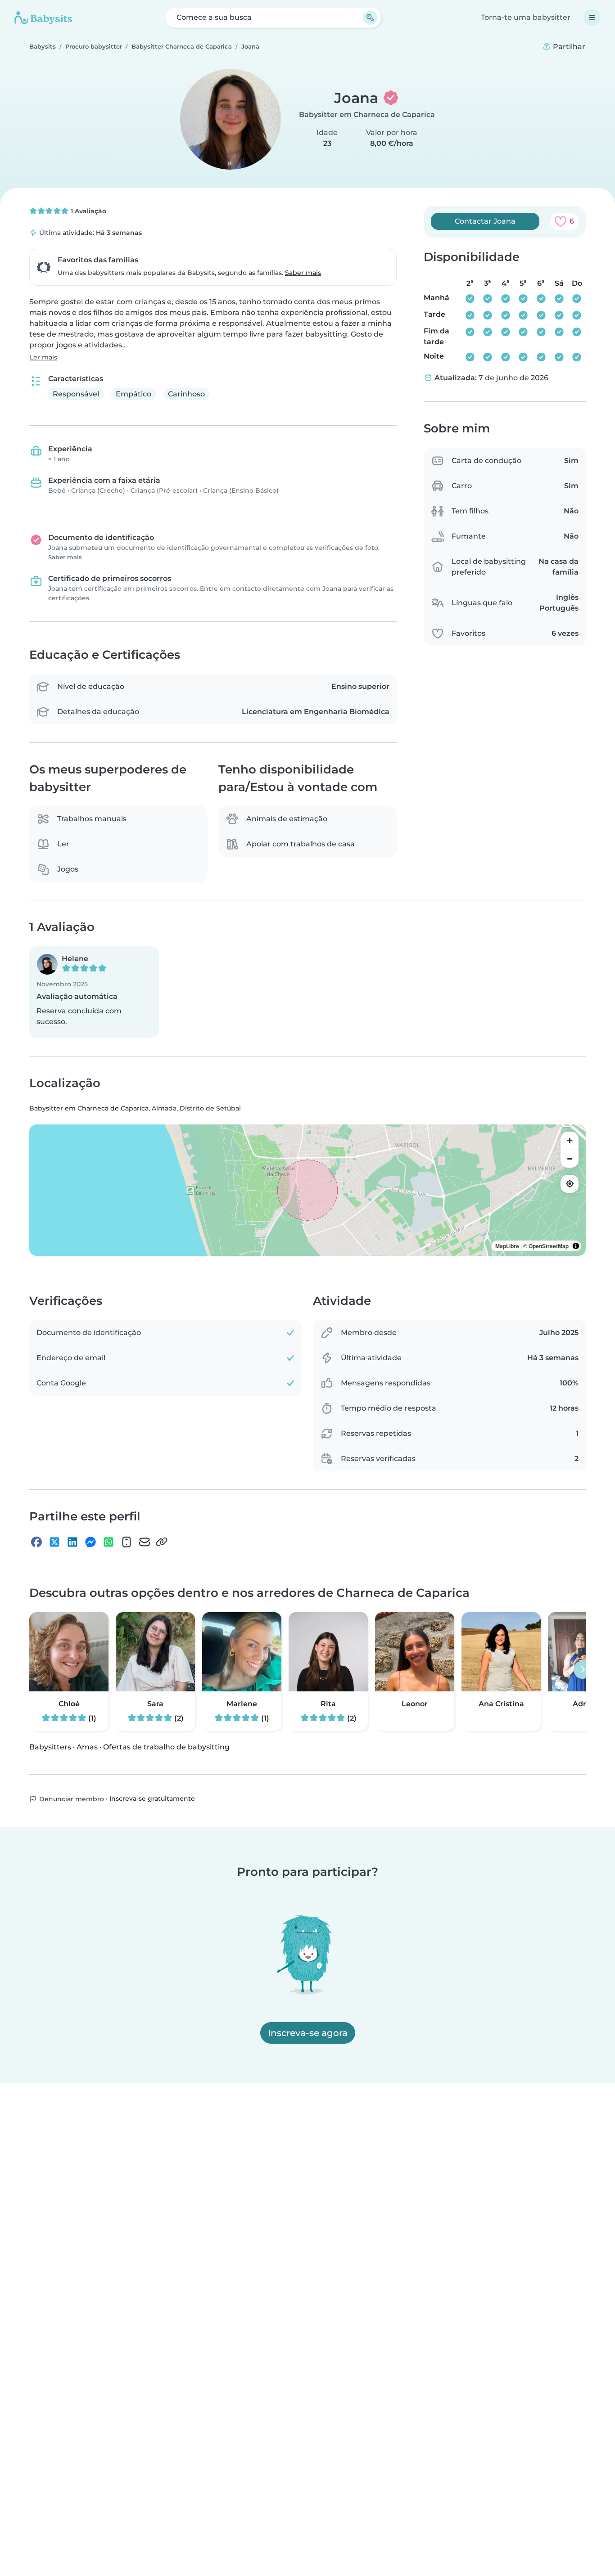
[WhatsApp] (109, 1542)
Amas (87, 1747)
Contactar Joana (485, 221)
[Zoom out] (570, 1159)
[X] (54, 1542)
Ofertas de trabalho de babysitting (166, 1747)
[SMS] (127, 1542)
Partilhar (568, 47)
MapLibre (507, 1246)
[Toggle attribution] (576, 1246)
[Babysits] (43, 18)
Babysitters (50, 1747)
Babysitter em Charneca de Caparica (367, 115)
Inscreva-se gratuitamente (152, 1798)
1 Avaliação (88, 211)
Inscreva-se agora (308, 2033)
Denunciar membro (71, 1799)
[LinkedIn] (72, 1542)
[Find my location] (570, 1184)
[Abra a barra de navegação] (592, 18)
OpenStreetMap (549, 1246)
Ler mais (43, 357)
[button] (94, 992)
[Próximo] (583, 1670)
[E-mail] (145, 1542)
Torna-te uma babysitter (526, 17)
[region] (307, 1190)
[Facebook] (36, 1542)
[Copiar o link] (162, 1542)
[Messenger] (90, 1542)
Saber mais (303, 273)
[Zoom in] (570, 1141)
